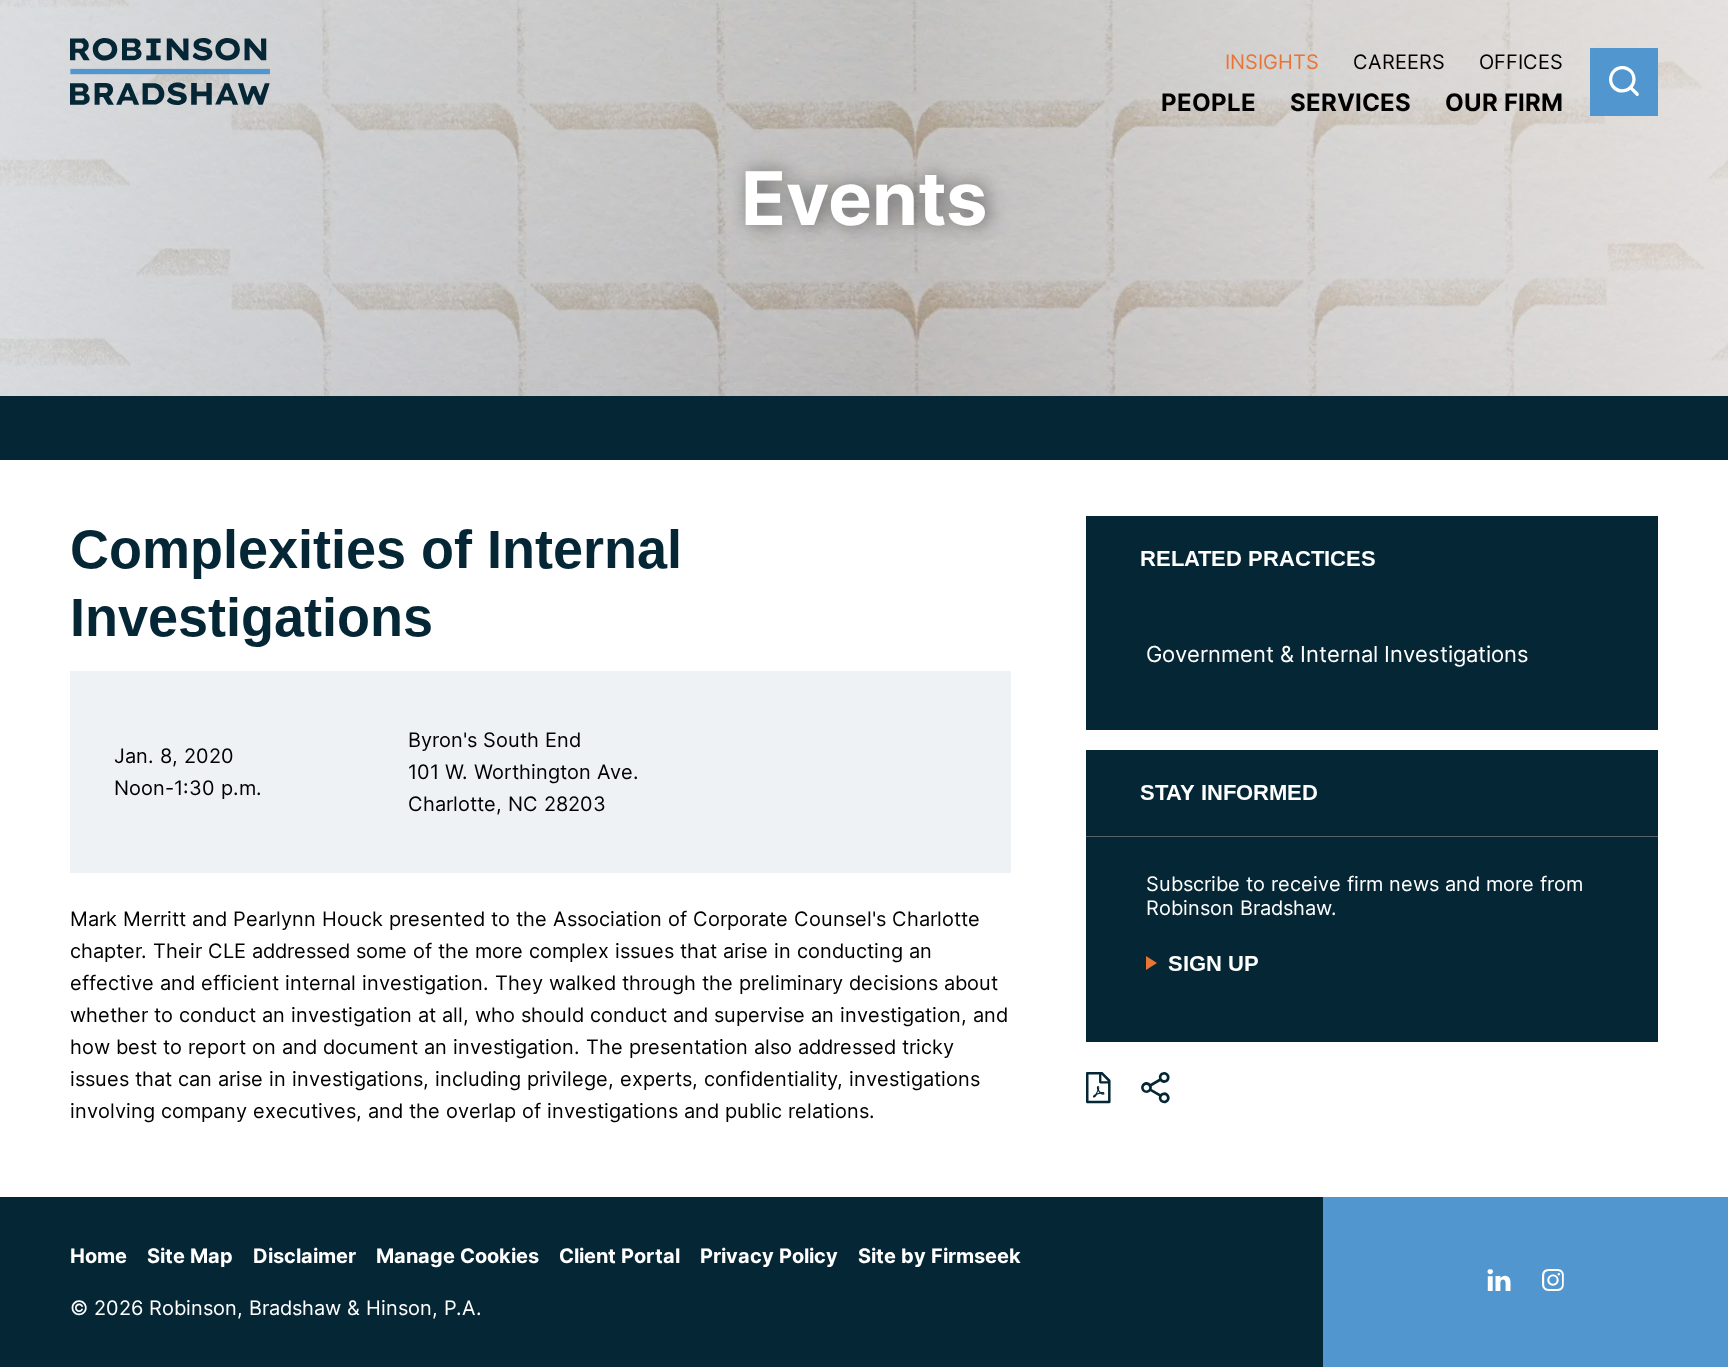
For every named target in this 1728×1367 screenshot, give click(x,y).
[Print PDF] (1098, 1088)
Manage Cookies (457, 1256)
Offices (1521, 62)
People (1208, 102)
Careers (1399, 62)
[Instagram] (1553, 1284)
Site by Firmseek (939, 1256)
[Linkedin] (1499, 1284)
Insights (1272, 62)
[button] (1155, 1088)
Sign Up (1213, 963)
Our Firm (1504, 102)
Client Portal (619, 1256)
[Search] (1624, 82)
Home (98, 1256)
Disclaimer (304, 1256)
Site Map (190, 1256)
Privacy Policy (769, 1256)
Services (1350, 102)
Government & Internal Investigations (1337, 654)
